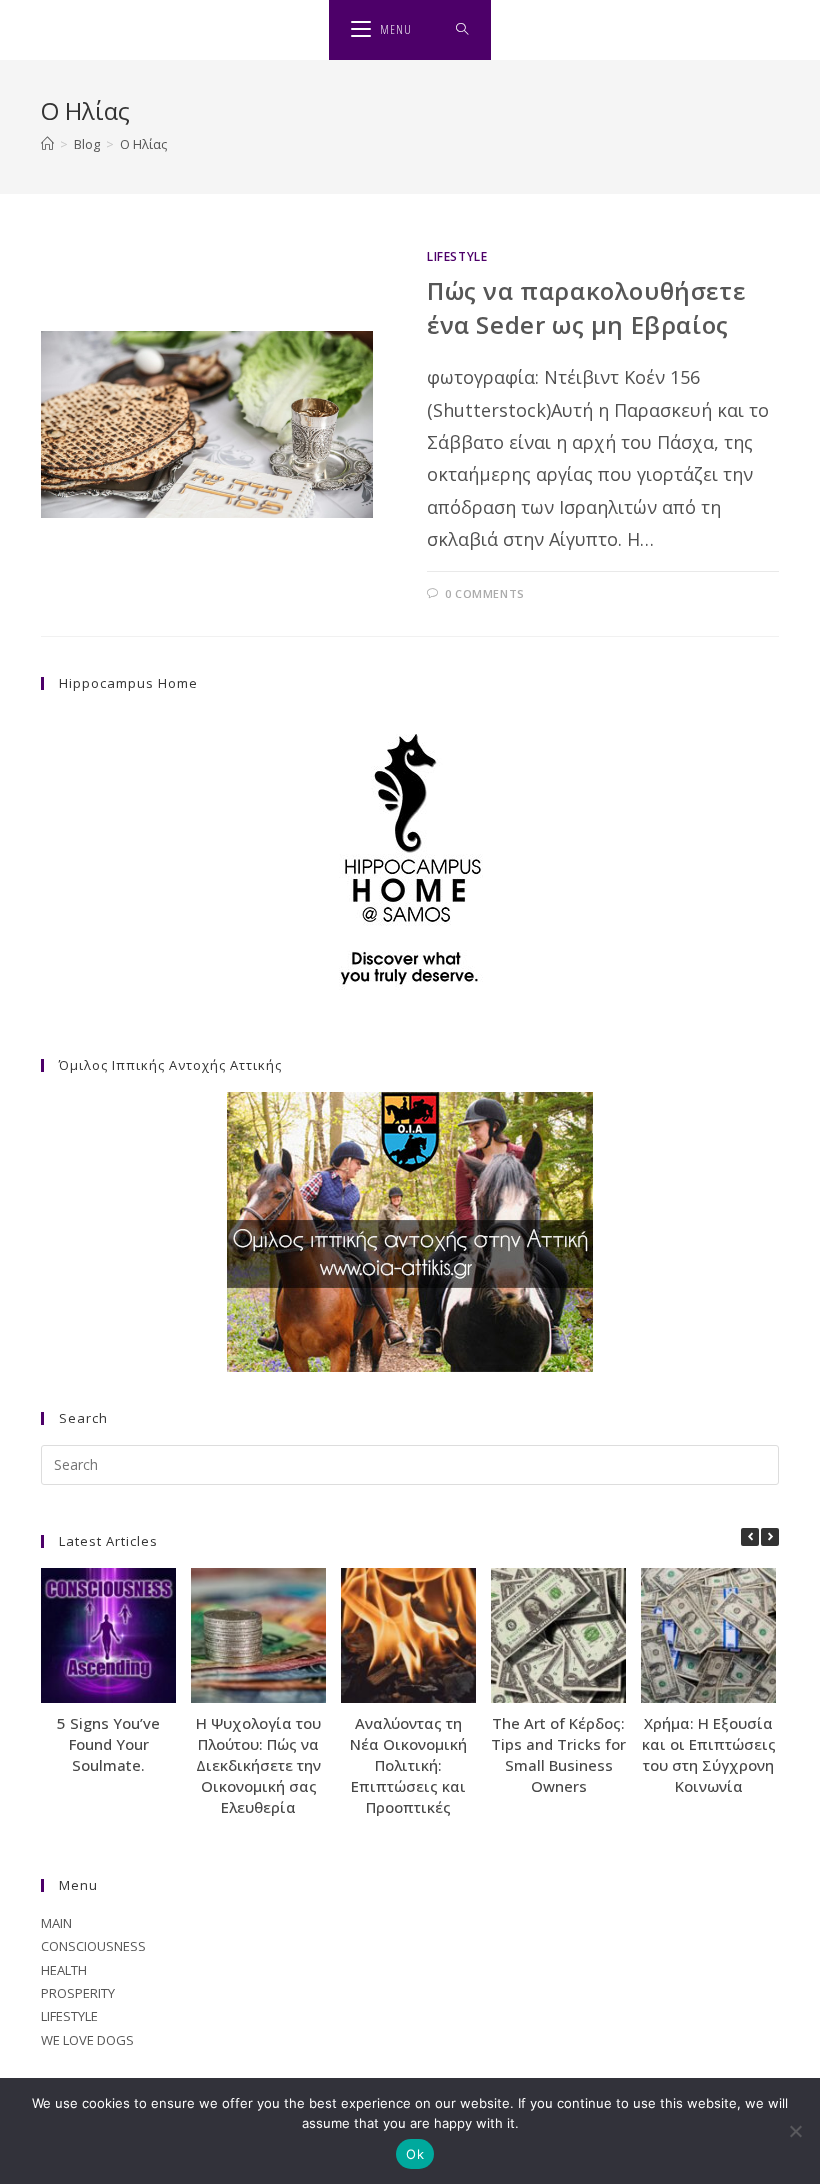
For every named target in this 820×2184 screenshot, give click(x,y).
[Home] (47, 144)
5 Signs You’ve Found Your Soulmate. (108, 1744)
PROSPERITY (78, 1993)
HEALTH (64, 1970)
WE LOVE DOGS (87, 2040)
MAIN (56, 1923)
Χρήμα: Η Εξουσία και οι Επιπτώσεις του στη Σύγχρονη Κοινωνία (709, 1754)
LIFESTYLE (457, 256)
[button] (770, 1537)
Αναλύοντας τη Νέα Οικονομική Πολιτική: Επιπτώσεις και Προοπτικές (408, 1765)
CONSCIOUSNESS (93, 1946)
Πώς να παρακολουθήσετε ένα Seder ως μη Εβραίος (586, 307)
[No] (795, 2131)
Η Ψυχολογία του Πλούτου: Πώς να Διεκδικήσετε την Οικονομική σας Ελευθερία (258, 1765)
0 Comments (485, 593)
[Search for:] (462, 30)
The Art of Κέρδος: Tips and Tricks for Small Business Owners (558, 1754)
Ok (415, 2154)
